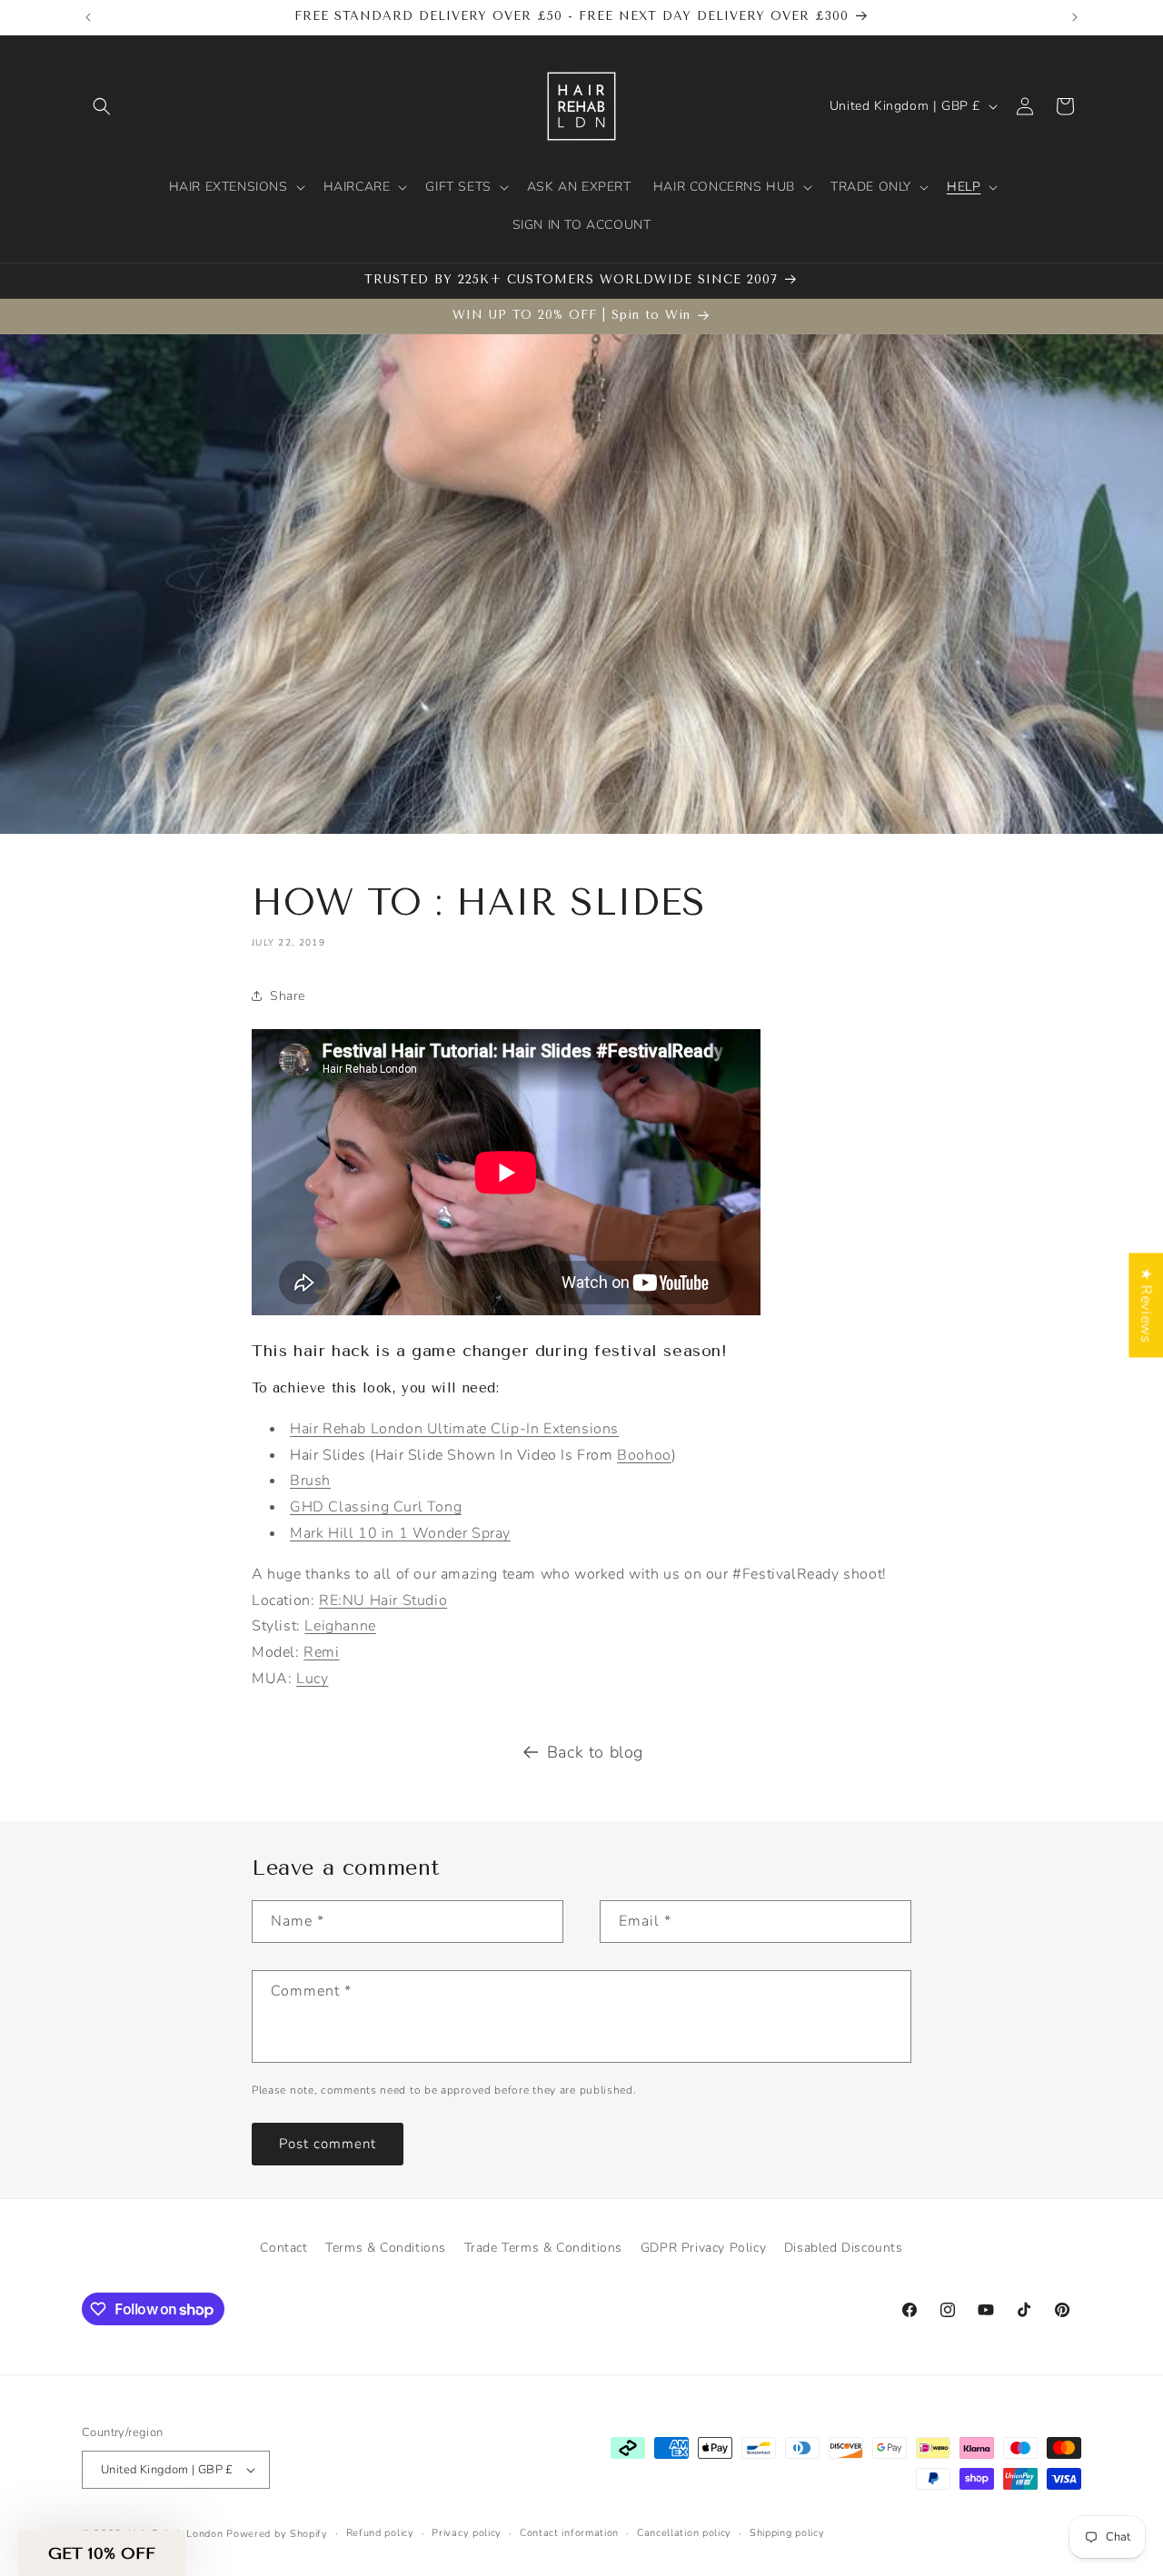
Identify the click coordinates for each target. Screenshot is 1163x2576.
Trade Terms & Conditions (543, 2248)
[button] (102, 106)
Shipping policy (787, 2533)
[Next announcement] (1075, 17)
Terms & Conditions (386, 2248)
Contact (283, 2248)
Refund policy (380, 2533)
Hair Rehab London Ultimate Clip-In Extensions (454, 1429)
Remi (321, 1652)
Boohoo (644, 1455)
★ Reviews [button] (1146, 1305)
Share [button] (288, 996)
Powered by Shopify (277, 2534)
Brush (310, 1481)
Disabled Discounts (844, 2248)
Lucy (312, 1679)
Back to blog (595, 1752)
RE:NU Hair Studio (383, 1600)
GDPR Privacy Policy (703, 2248)
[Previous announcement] (88, 17)
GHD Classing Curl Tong (376, 1507)
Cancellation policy (684, 2533)
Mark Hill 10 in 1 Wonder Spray (400, 1533)
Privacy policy (467, 2533)
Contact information (569, 2533)
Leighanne (340, 1626)
